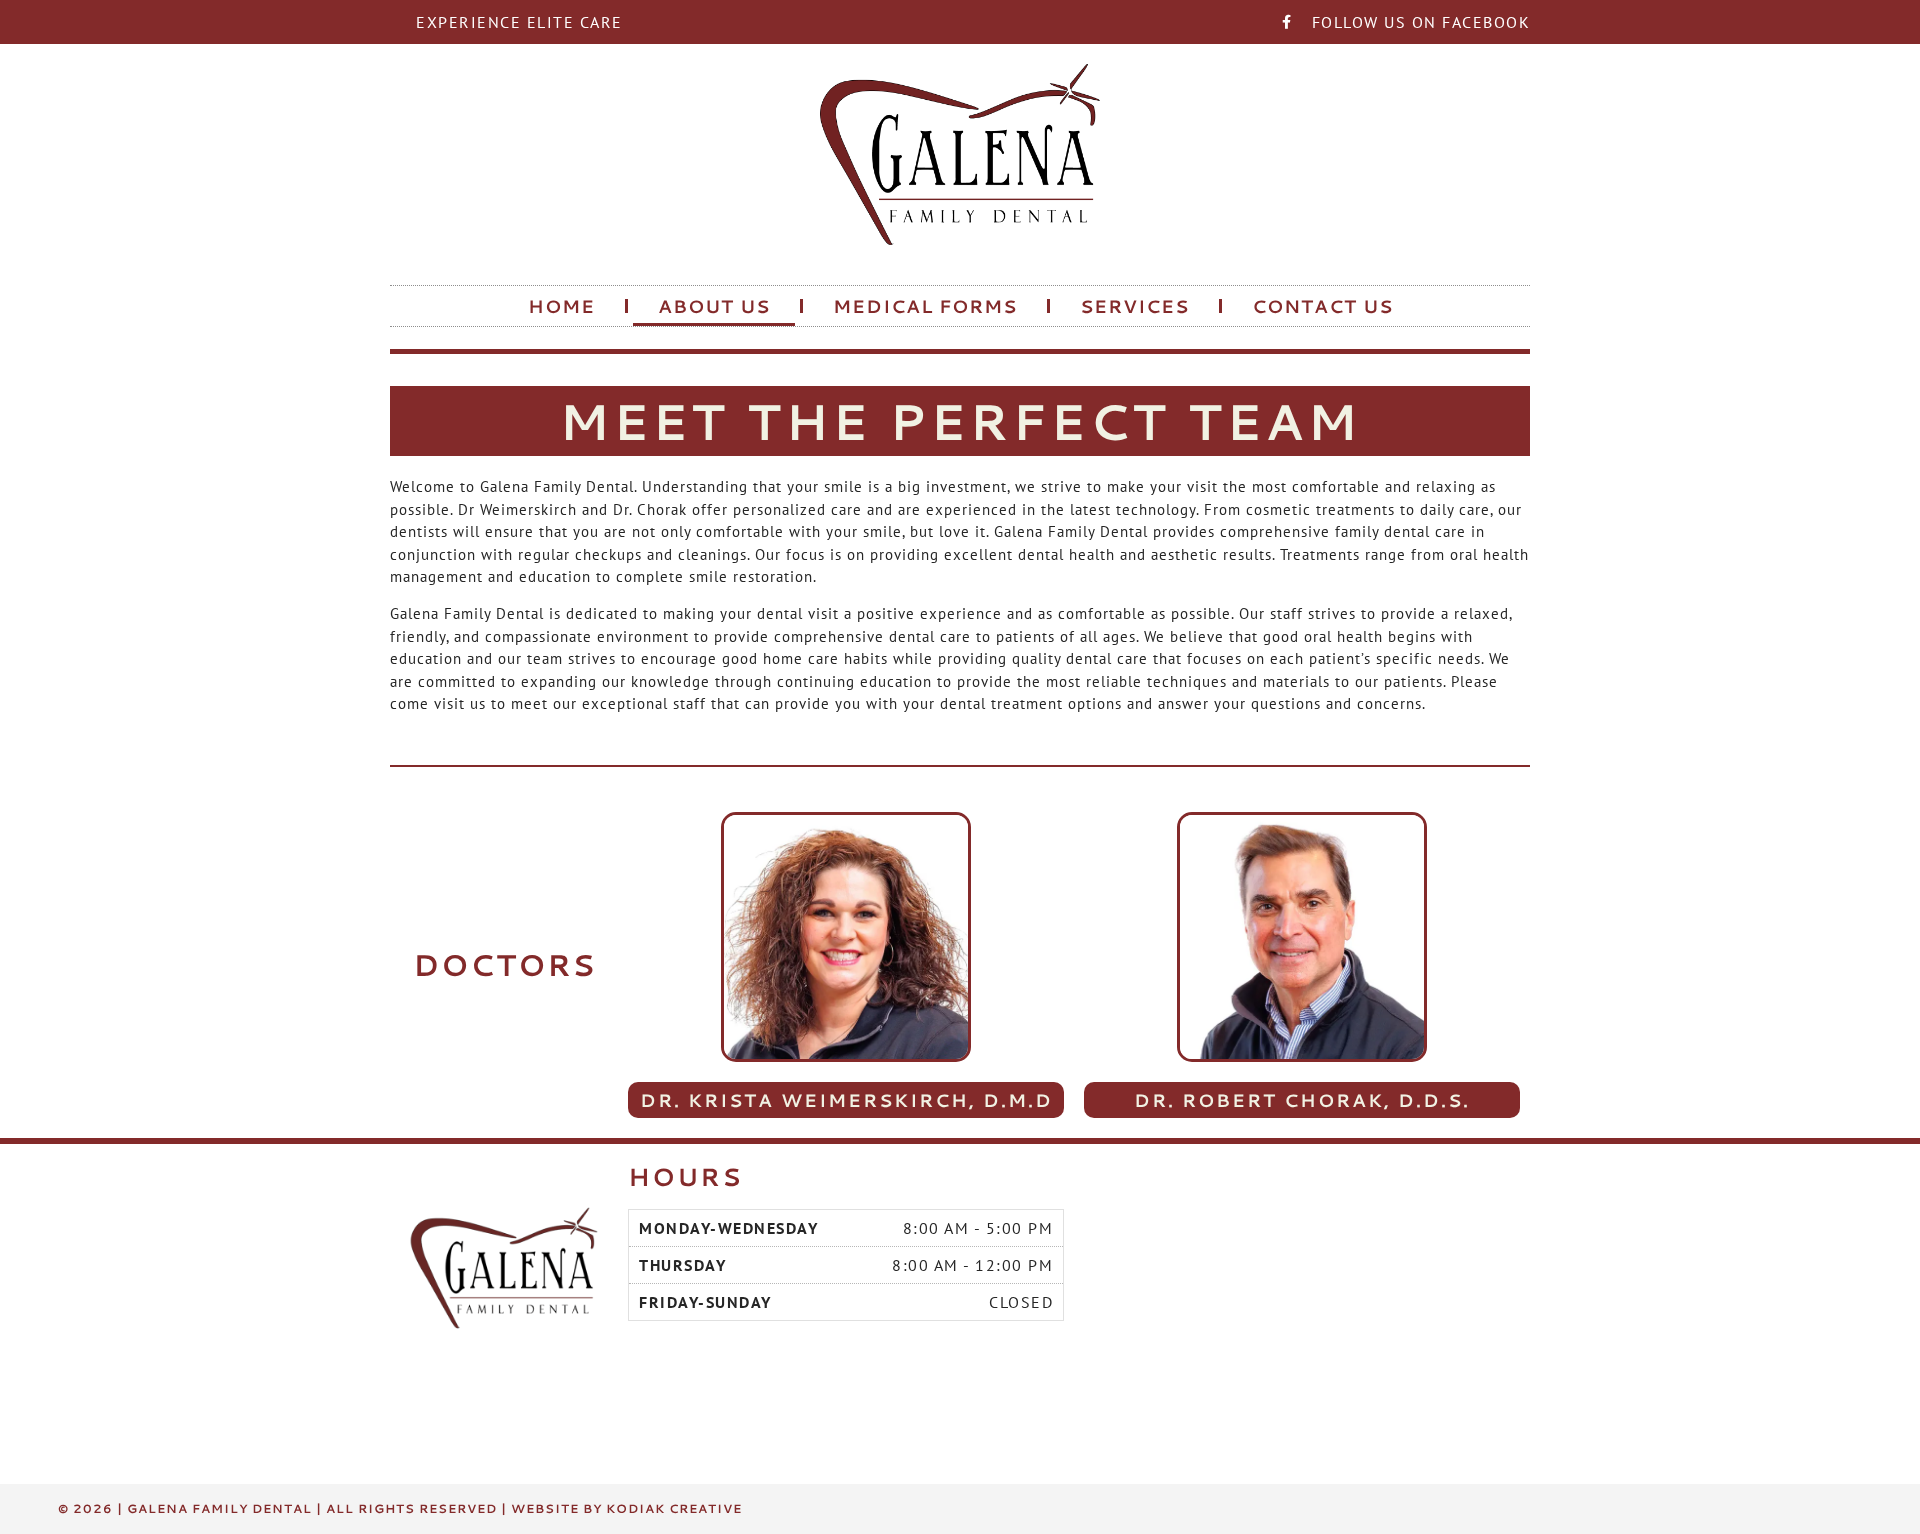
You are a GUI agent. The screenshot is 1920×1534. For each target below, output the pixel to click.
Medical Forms (925, 306)
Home (561, 306)
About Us (714, 306)
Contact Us (1322, 306)
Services (1134, 306)
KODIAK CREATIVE (674, 1508)
